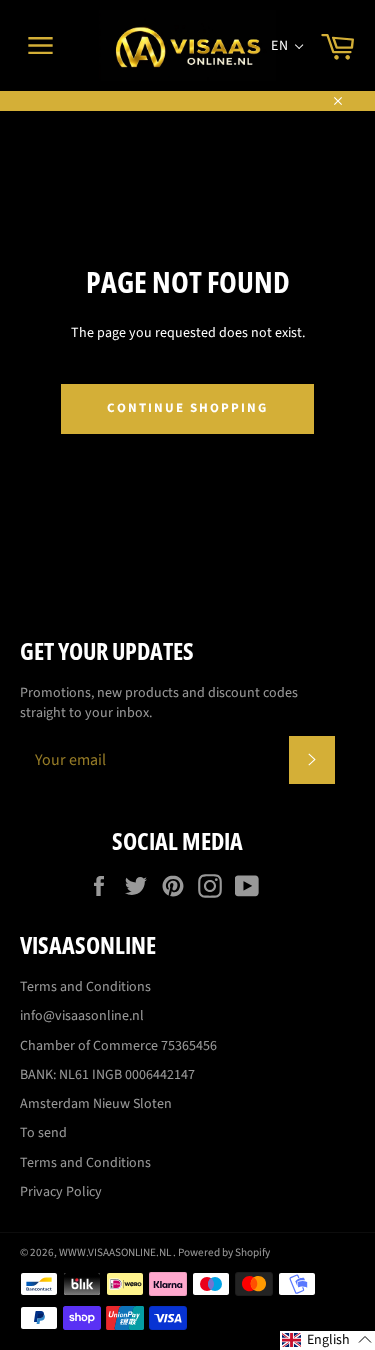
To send (43, 1133)
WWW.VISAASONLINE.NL (116, 1252)
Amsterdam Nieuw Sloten (96, 1104)
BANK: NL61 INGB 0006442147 (107, 1075)
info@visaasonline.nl (82, 1016)
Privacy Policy (61, 1192)
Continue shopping (187, 408)
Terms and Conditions (85, 987)
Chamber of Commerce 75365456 (118, 1046)
